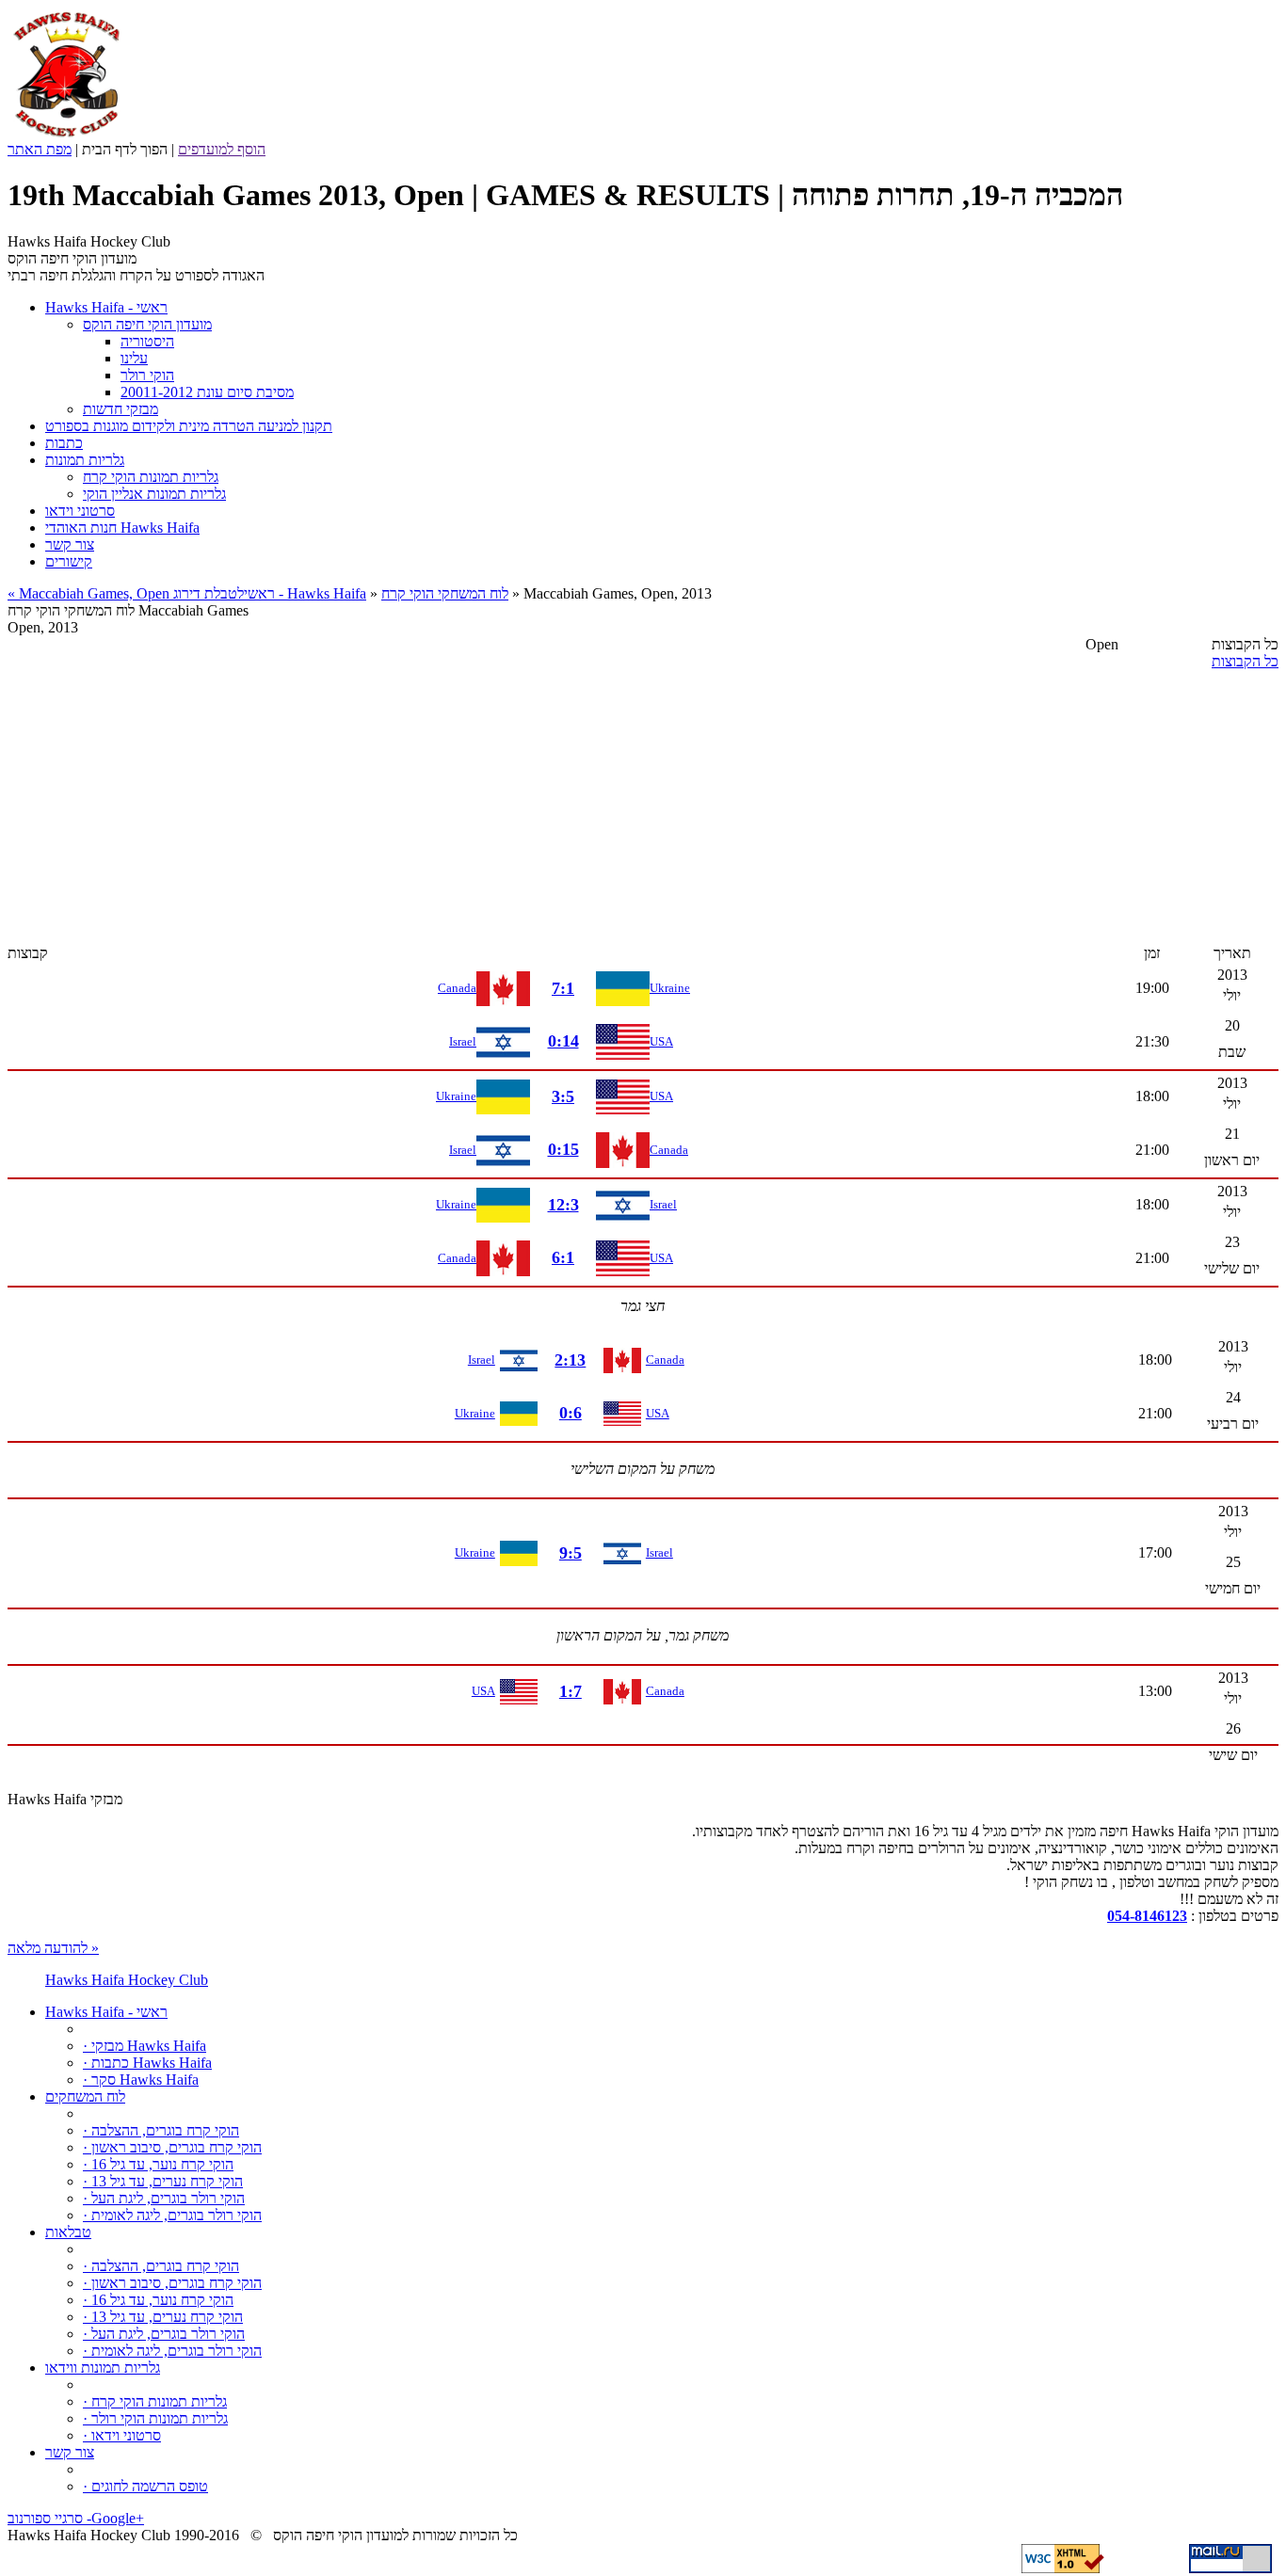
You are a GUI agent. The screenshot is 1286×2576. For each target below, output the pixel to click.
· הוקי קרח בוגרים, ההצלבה (161, 2130)
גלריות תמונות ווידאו (103, 2368)
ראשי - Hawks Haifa (305, 593)
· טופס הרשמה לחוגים (145, 2486)
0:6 (571, 1413)
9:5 (571, 1553)
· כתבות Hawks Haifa (147, 2063)
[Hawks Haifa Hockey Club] (66, 136)
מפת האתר (40, 149)
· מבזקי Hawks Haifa (145, 2046)
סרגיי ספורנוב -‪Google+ (76, 2518)
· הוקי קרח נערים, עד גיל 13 (163, 2181)
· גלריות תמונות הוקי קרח (155, 2401)
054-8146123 (1147, 1916)
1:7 (571, 1691)
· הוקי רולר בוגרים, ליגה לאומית (172, 2215)
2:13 (570, 1360)
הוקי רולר (147, 375)
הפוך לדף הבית (125, 149)
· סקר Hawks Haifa (141, 2080)
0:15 (563, 1149)
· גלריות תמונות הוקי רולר (155, 2418)
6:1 (563, 1257)
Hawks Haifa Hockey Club (127, 1980)
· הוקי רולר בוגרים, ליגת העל (164, 2198)
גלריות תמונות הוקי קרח (151, 477)
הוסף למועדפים (222, 149)
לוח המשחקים (85, 2096)
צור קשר (70, 2452)
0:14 (563, 1041)
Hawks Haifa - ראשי (106, 2012)
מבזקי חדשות (121, 409)
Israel (463, 1041)
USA (661, 1041)
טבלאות (68, 2232)
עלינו (134, 358)
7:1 (563, 988)
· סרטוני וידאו (122, 2435)
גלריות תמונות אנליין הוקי (154, 494)
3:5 (563, 1096)
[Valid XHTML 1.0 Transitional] (1063, 2568)
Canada (457, 988)
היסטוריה (147, 341)
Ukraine (670, 988)
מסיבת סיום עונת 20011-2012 (207, 392)
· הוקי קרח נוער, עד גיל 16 (158, 2164)
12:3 (563, 1205)
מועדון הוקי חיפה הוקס (147, 324)
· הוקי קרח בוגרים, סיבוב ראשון (172, 2147)
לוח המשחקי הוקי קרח (445, 593)
